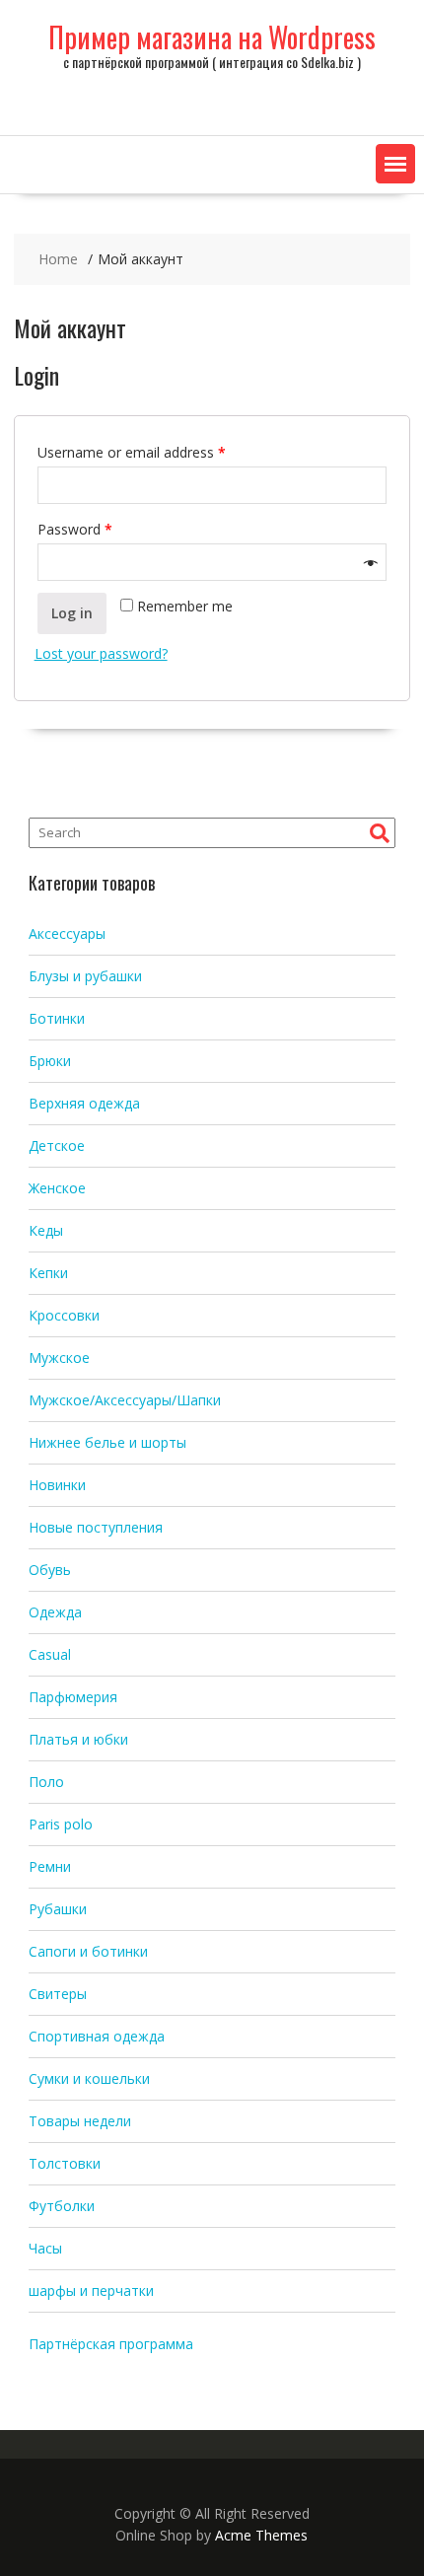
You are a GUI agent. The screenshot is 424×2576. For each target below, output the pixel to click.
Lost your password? (101, 653)
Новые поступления (96, 1527)
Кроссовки (64, 1315)
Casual (50, 1654)
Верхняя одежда (84, 1103)
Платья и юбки (78, 1739)
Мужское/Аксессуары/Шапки (125, 1400)
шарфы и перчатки (91, 2290)
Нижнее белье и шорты (107, 1442)
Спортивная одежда (97, 2036)
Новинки (57, 1485)
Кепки (48, 1273)
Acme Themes (261, 2535)
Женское (57, 1188)
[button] (395, 164)
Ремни (50, 1866)
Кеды (46, 1230)
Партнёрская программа (111, 2344)
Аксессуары (67, 933)
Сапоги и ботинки (88, 1951)
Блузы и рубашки (85, 976)
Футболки (62, 2206)
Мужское (59, 1358)
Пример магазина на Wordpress (212, 37)
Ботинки (57, 1018)
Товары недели (80, 2121)
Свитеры (58, 1994)
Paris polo (61, 1824)
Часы (45, 2248)
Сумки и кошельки (89, 2078)
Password (75, 529)
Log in (72, 613)
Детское (57, 1145)
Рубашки (58, 1909)
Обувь (50, 1570)
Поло (46, 1782)
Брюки (50, 1061)
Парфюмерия (73, 1697)
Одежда (55, 1612)
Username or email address (132, 452)
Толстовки (65, 2163)
